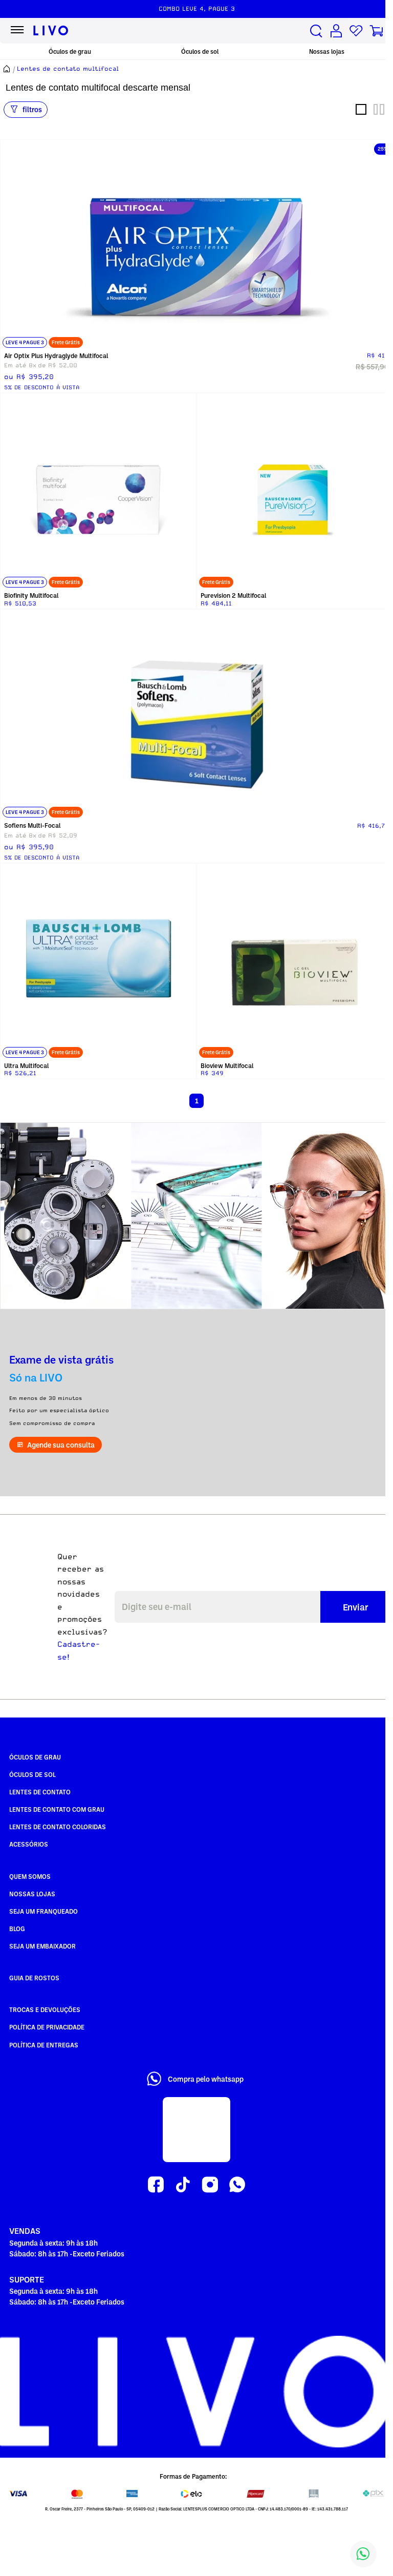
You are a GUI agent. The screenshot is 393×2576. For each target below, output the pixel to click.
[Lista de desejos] (356, 31)
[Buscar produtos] (316, 31)
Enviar (356, 1607)
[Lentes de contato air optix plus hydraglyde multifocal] (196, 245)
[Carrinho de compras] (376, 31)
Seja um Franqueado (43, 1911)
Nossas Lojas (32, 1894)
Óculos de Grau (35, 1757)
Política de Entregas (44, 2045)
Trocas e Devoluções (45, 2009)
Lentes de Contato (40, 1792)
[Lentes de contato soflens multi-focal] (196, 715)
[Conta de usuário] (336, 31)
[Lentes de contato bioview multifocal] (295, 961)
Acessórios (29, 1844)
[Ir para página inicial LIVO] (51, 31)
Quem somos (30, 1876)
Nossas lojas (327, 51)
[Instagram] (210, 2185)
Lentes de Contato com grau (57, 1809)
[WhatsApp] (237, 2185)
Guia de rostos (34, 1978)
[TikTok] (183, 2185)
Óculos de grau (70, 51)
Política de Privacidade (47, 2027)
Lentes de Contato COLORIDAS (58, 1827)
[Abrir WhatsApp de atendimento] (363, 2554)
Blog (17, 1929)
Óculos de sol (200, 51)
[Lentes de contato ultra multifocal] (98, 961)
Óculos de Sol (32, 1774)
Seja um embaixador (42, 1946)
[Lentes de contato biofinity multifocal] (98, 491)
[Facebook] (156, 2185)
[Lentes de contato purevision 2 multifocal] (295, 491)
